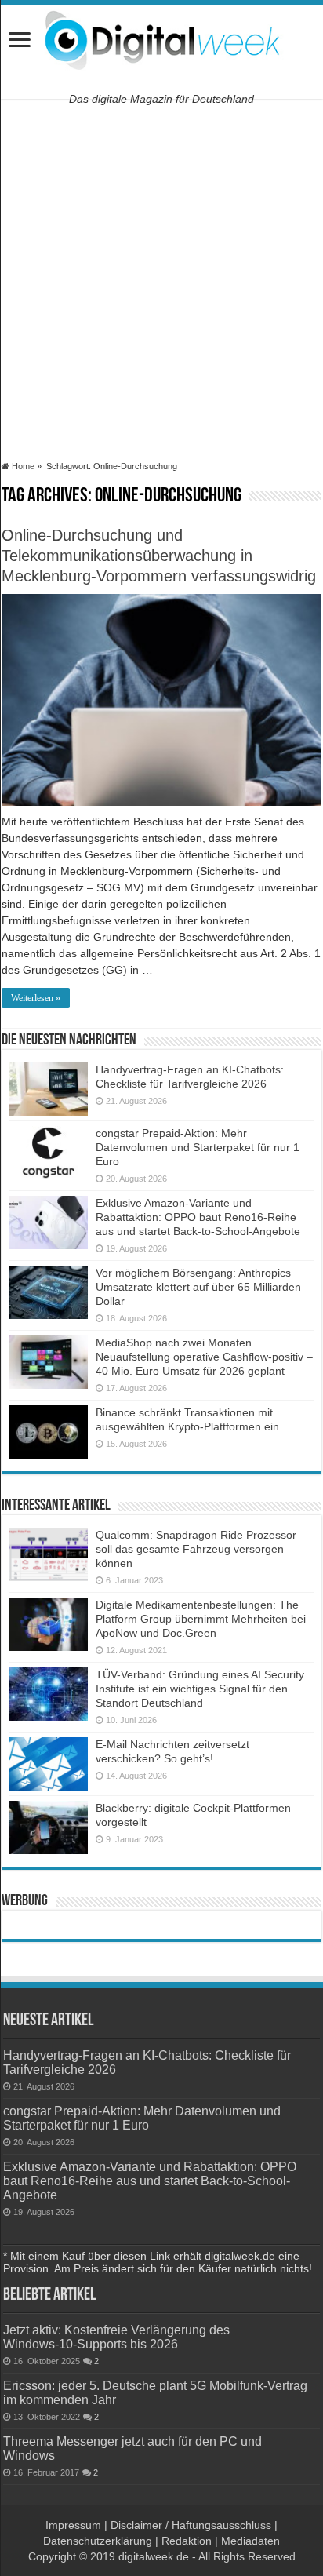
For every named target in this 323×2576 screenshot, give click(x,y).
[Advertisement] (161, 280)
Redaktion (187, 2541)
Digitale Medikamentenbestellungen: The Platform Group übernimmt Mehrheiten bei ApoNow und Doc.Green (201, 1619)
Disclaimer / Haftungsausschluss (191, 2525)
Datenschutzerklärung (98, 2541)
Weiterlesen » (36, 998)
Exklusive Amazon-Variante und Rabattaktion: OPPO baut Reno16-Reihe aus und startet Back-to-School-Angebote (198, 1217)
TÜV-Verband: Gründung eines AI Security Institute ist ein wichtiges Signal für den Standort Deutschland (200, 1689)
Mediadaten (250, 2541)
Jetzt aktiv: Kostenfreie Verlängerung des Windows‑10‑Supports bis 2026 (116, 2337)
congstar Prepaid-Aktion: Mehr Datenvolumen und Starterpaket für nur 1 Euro (198, 1147)
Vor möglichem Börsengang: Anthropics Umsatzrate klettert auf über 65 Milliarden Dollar (198, 1287)
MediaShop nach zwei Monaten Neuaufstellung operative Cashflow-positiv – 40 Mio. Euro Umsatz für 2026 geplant (204, 1357)
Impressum (73, 2525)
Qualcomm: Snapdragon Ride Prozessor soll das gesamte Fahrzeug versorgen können (196, 1549)
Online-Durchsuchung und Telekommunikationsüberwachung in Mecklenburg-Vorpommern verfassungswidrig (159, 556)
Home (22, 466)
